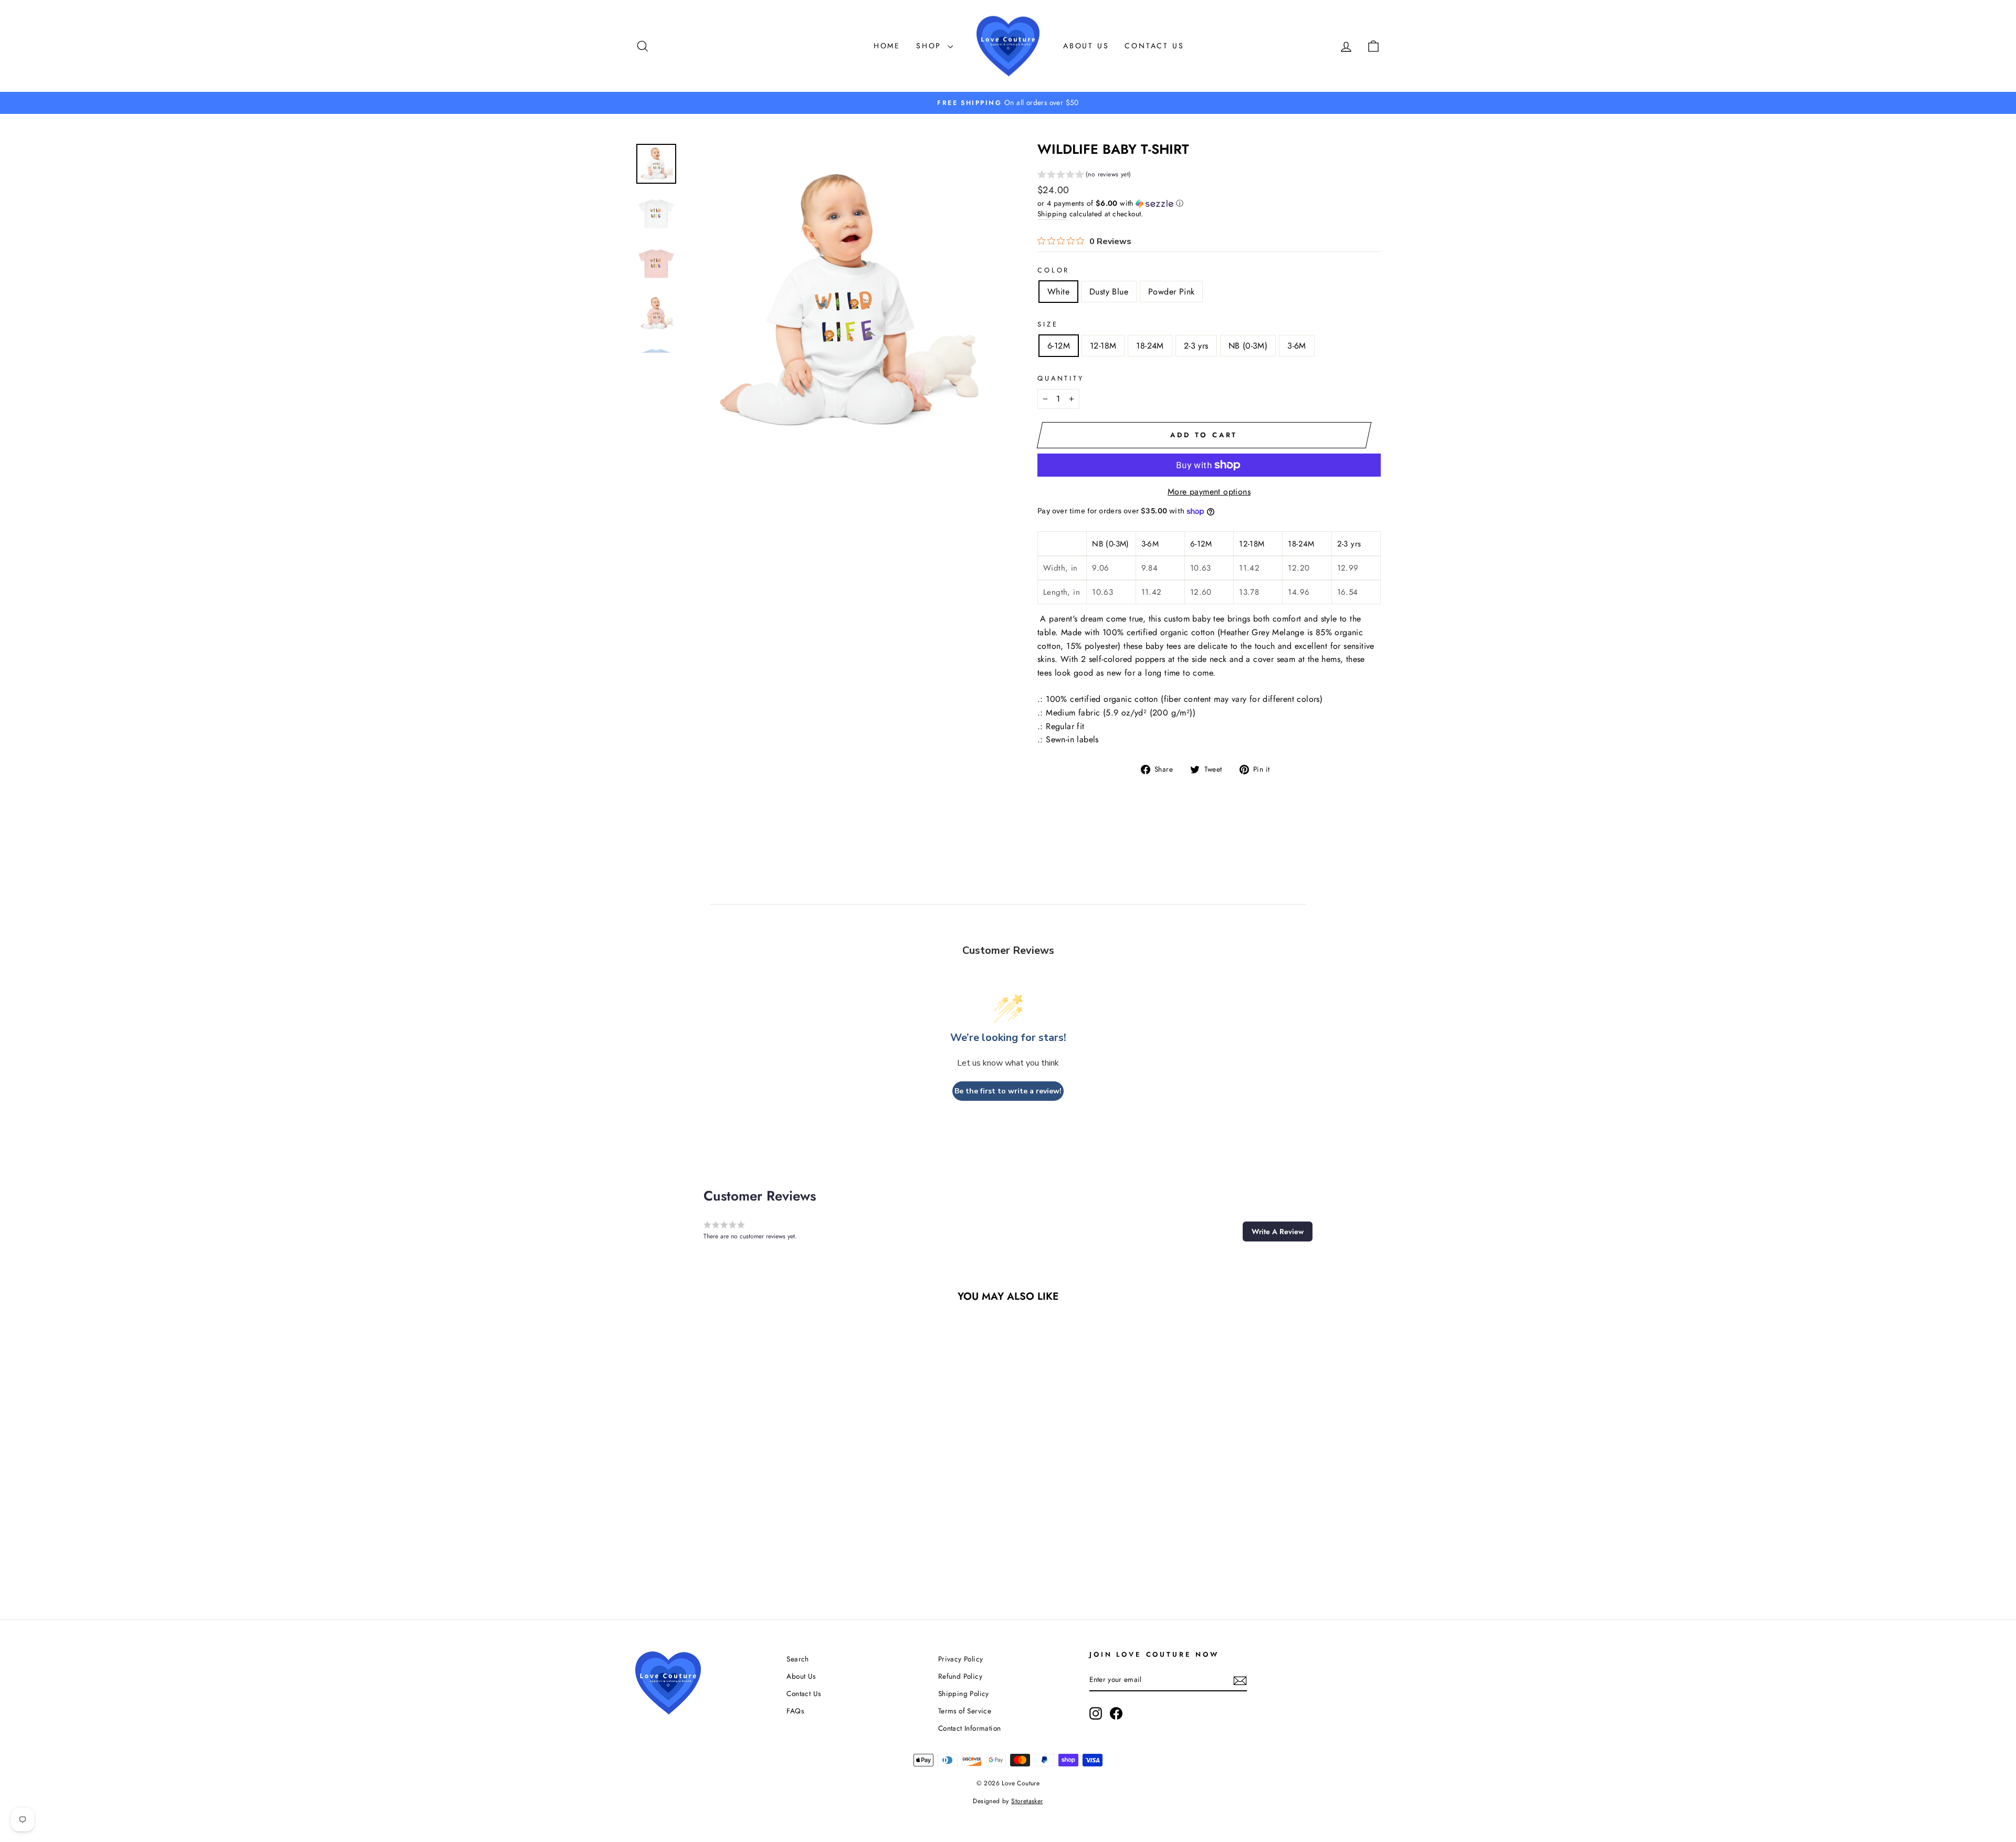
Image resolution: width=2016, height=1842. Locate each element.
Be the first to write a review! (1008, 1091)
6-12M (1059, 346)
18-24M (1150, 346)
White (1058, 292)
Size (1048, 324)
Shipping (1052, 214)
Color (1053, 270)
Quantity (1061, 378)
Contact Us (1154, 46)
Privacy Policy (961, 1659)
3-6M (1297, 346)
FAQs (795, 1711)
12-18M (1103, 346)
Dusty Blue (1109, 292)
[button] (1084, 176)
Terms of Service (965, 1711)
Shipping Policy (964, 1693)
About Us (1086, 46)
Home (887, 46)
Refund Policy (960, 1676)
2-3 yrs (1196, 346)
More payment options (1209, 492)
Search (797, 1659)
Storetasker (1027, 1801)
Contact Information (970, 1728)
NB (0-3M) (1248, 346)
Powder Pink (1171, 292)
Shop (931, 46)
